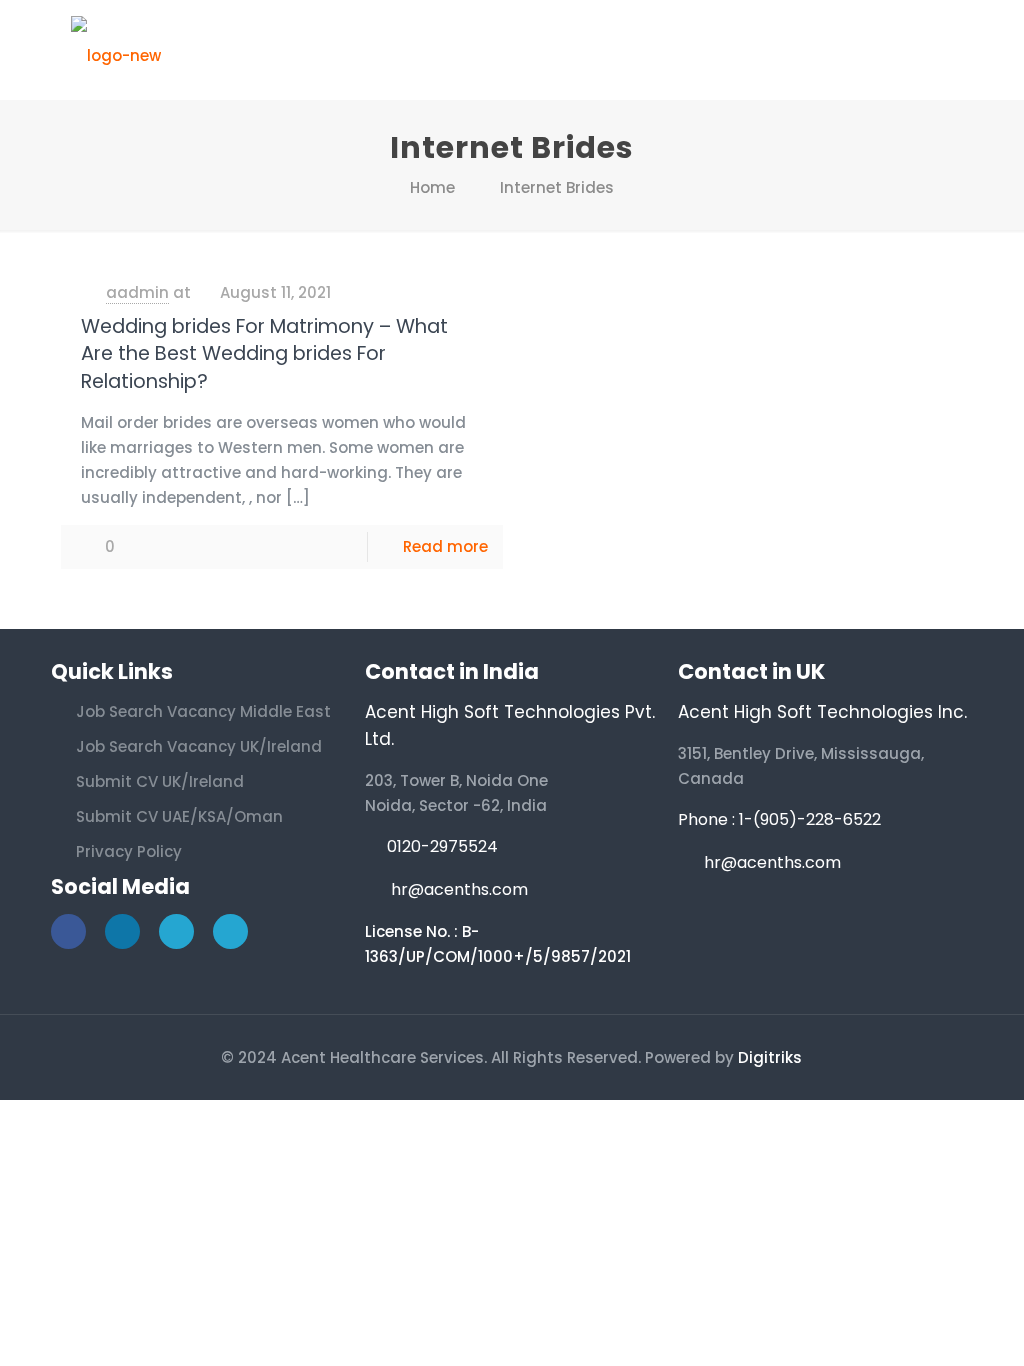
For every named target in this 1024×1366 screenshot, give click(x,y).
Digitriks (770, 1057)
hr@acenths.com (459, 889)
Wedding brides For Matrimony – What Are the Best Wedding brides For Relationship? (264, 354)
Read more (445, 546)
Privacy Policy (129, 851)
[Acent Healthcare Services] (116, 50)
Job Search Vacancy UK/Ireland (199, 746)
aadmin (137, 292)
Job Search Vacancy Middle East (203, 711)
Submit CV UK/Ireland (160, 781)
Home (432, 187)
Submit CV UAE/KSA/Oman (179, 816)
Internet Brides (557, 187)
